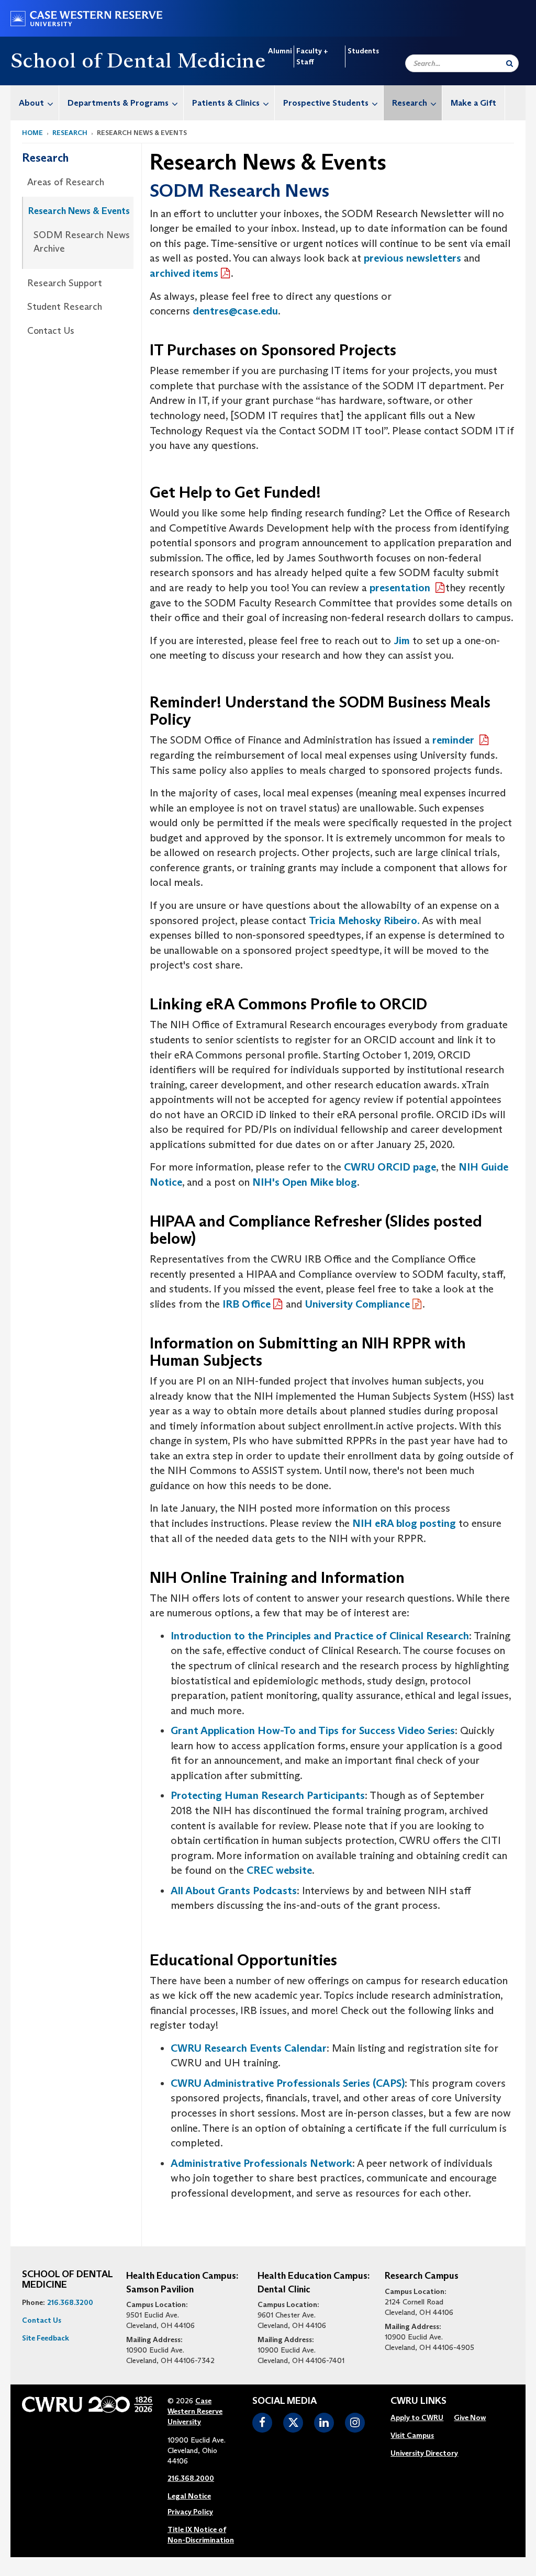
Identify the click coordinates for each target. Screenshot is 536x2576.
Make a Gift (473, 103)
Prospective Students (326, 103)
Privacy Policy (190, 2512)
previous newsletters (412, 258)
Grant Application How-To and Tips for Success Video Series (313, 1730)
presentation (401, 588)
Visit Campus (412, 2435)
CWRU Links (418, 2401)
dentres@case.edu (235, 311)
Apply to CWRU (417, 2417)
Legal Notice (189, 2496)
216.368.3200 (70, 2302)
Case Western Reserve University (195, 2411)
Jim (403, 640)
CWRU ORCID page (390, 1167)
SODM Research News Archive (82, 242)
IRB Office (247, 1304)
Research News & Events (79, 211)
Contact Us (51, 331)
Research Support (65, 283)
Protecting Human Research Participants (268, 1795)
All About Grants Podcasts (234, 1891)
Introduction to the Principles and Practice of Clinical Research (320, 1636)
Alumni (280, 51)
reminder (455, 740)
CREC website (279, 1870)
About (31, 103)
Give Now (470, 2417)
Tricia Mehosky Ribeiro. (364, 920)
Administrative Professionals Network (261, 2163)
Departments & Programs (118, 103)
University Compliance (358, 1304)
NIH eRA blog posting (404, 1523)
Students (363, 51)
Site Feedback (46, 2338)
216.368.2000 (191, 2478)
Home (32, 133)
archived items (184, 273)
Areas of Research (66, 182)
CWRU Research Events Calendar (249, 2048)
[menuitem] (35, 103)
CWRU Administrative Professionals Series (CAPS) (288, 2083)
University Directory (424, 2453)
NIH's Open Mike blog (305, 1182)
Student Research (65, 307)
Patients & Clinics (226, 103)
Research (410, 103)
